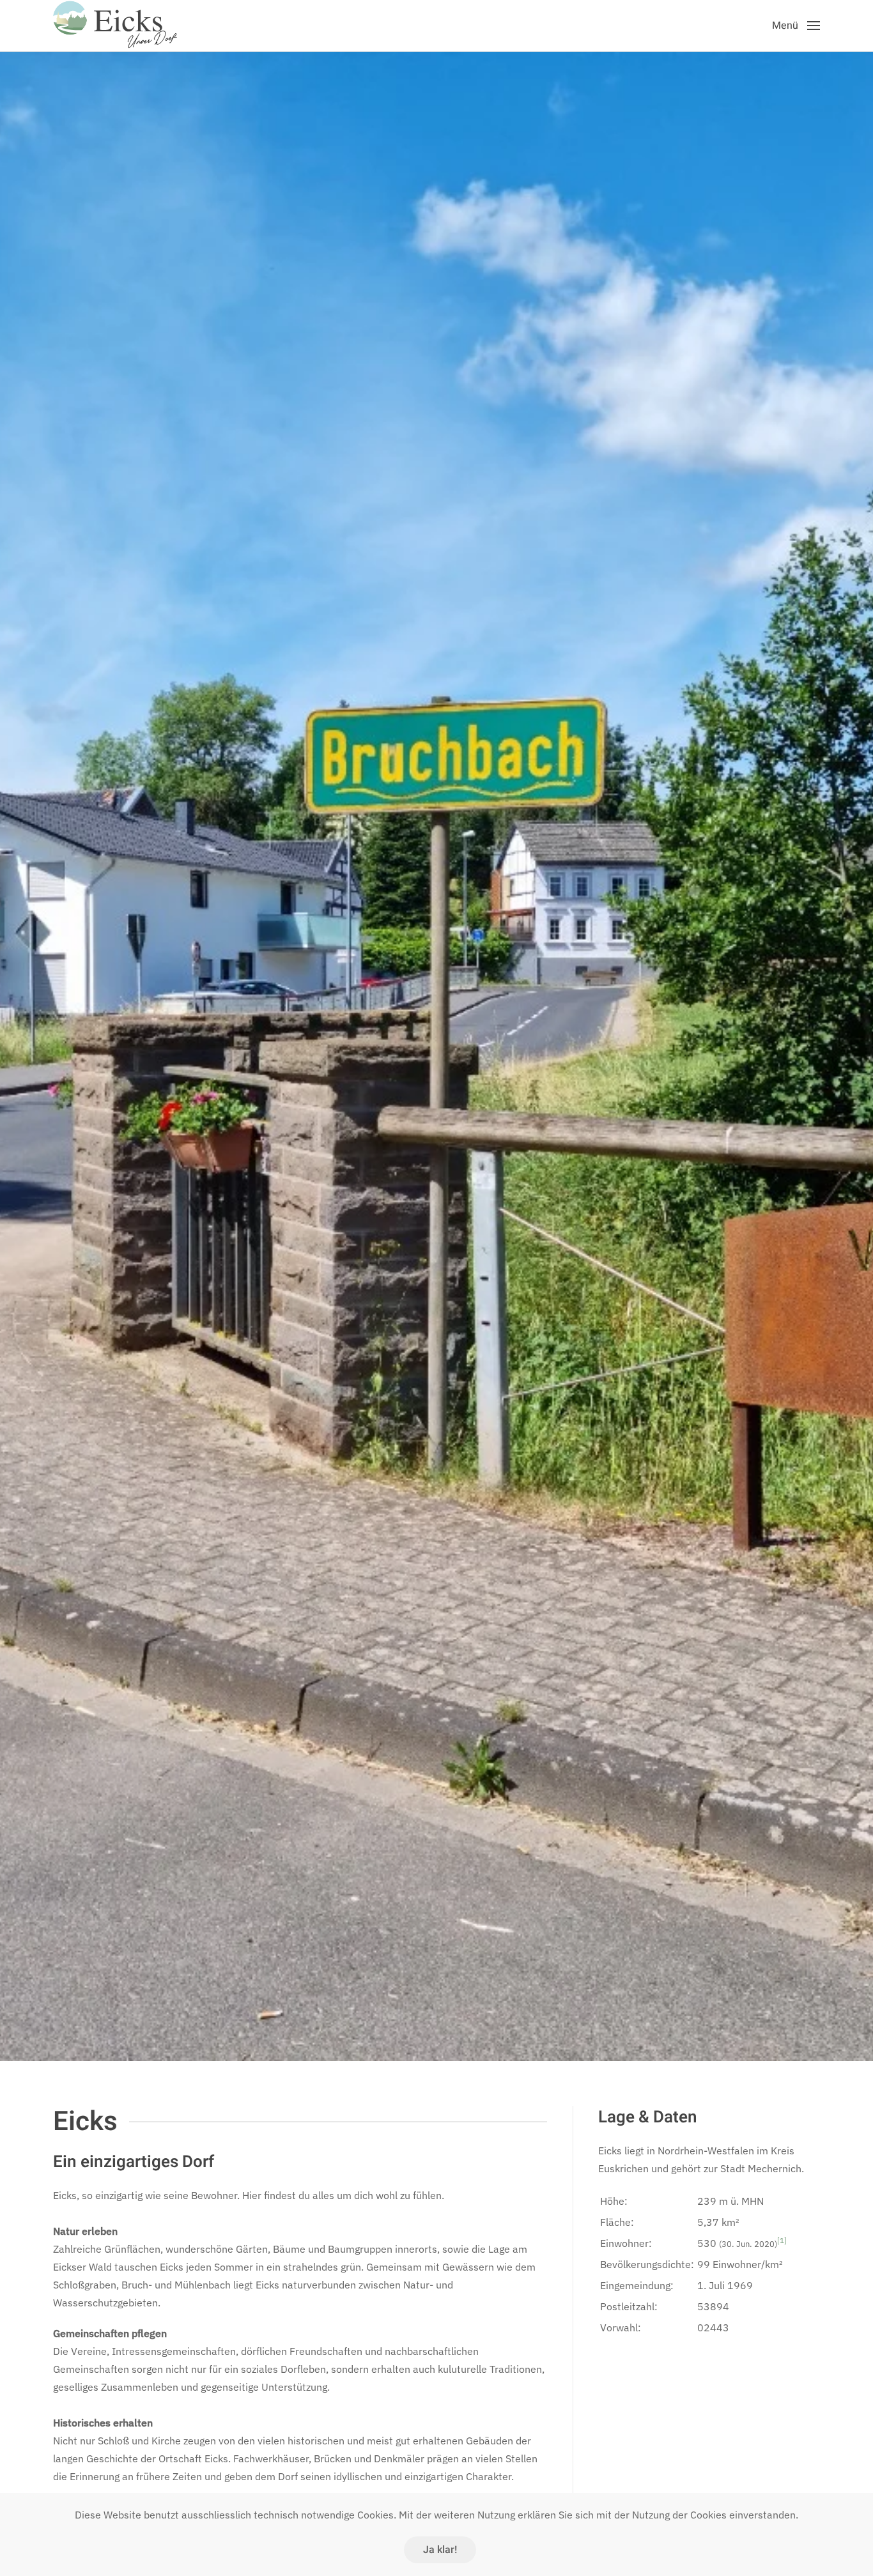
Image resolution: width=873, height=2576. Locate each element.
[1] (782, 2240)
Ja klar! (440, 2550)
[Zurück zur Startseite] (117, 26)
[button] (796, 26)
